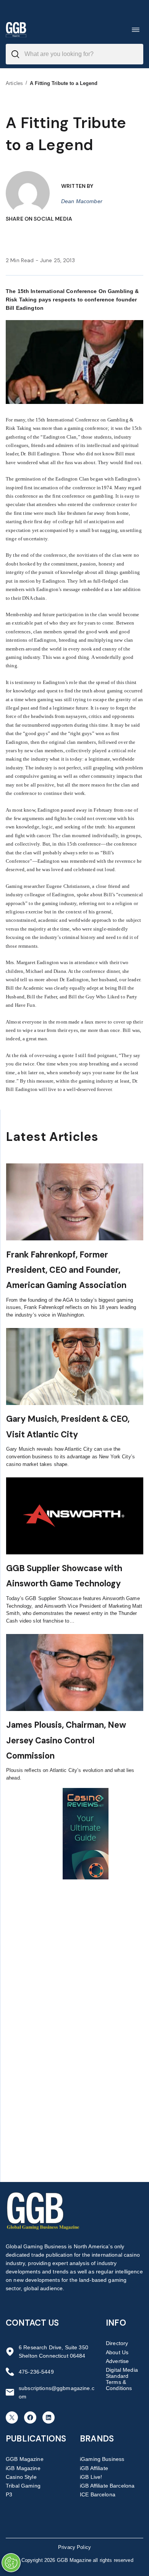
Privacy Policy (74, 2547)
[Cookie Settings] (11, 2563)
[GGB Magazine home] (16, 30)
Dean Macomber (82, 201)
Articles (14, 83)
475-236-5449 (36, 2372)
